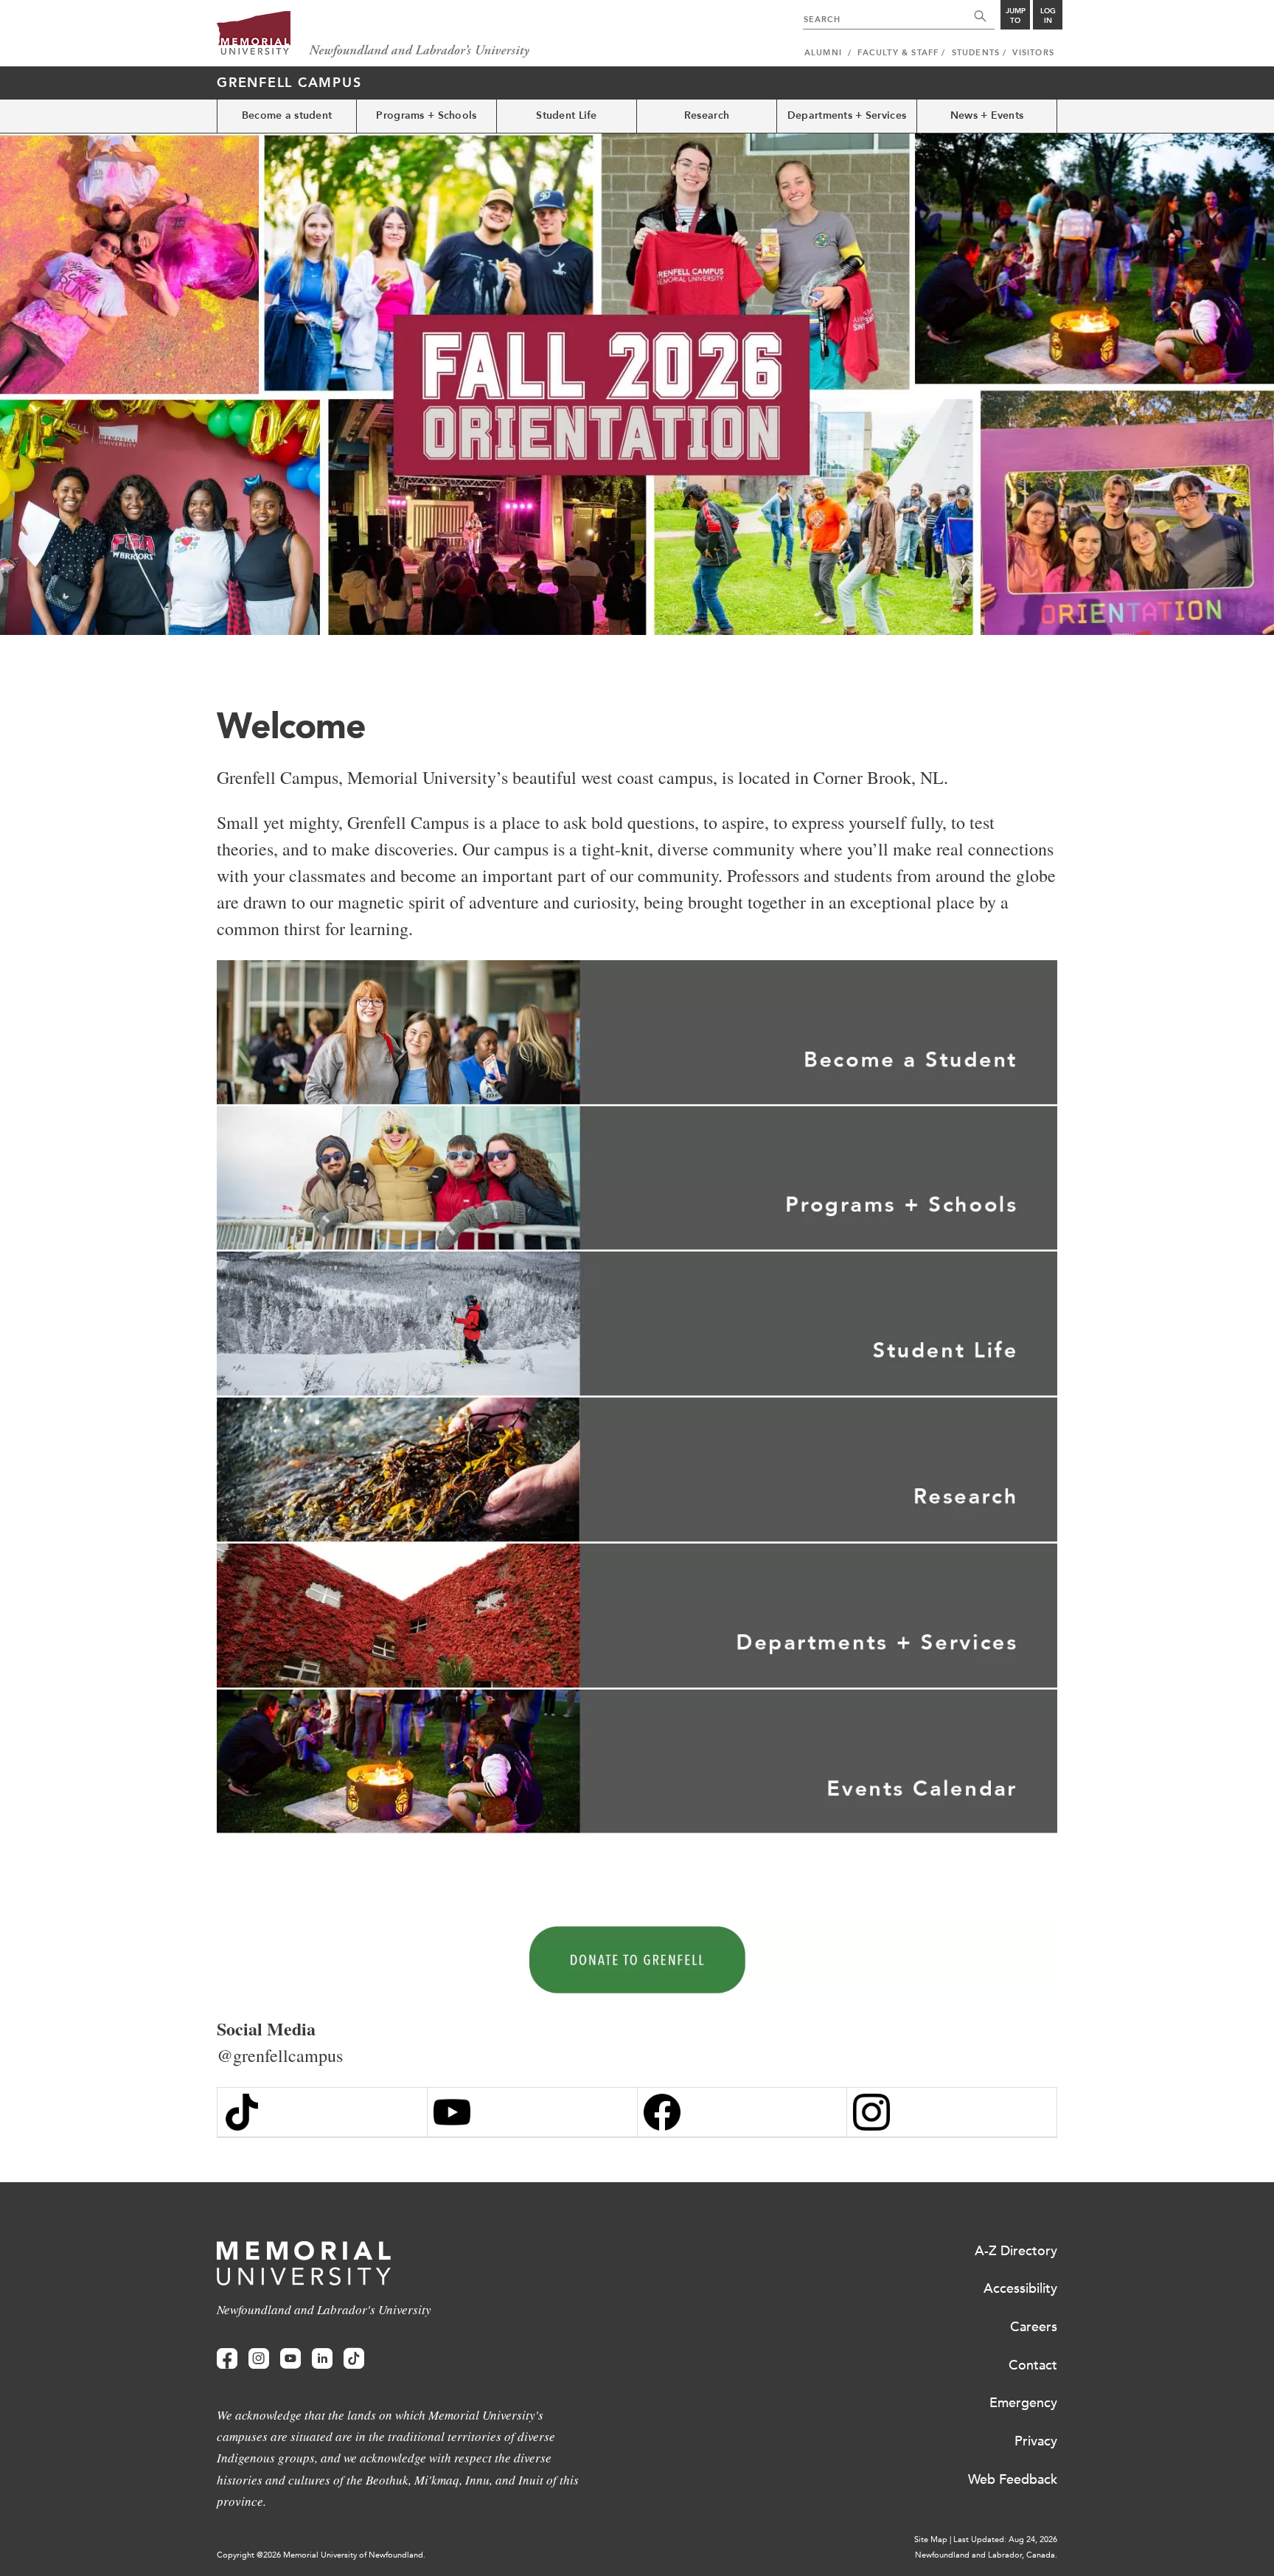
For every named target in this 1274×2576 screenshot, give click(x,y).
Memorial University (373, 35)
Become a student (287, 115)
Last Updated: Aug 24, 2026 (1005, 2539)
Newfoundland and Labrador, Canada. (986, 2555)
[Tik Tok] (322, 2112)
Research (707, 115)
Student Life (566, 115)
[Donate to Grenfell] (637, 1961)
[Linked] (322, 2359)
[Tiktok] (354, 2359)
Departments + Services (847, 115)
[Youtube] (290, 2359)
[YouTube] (532, 2112)
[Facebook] (227, 2359)
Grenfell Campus (289, 83)
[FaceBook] (742, 2112)
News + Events (987, 115)
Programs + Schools (426, 115)
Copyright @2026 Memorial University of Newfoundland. (321, 2555)
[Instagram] (952, 2112)
